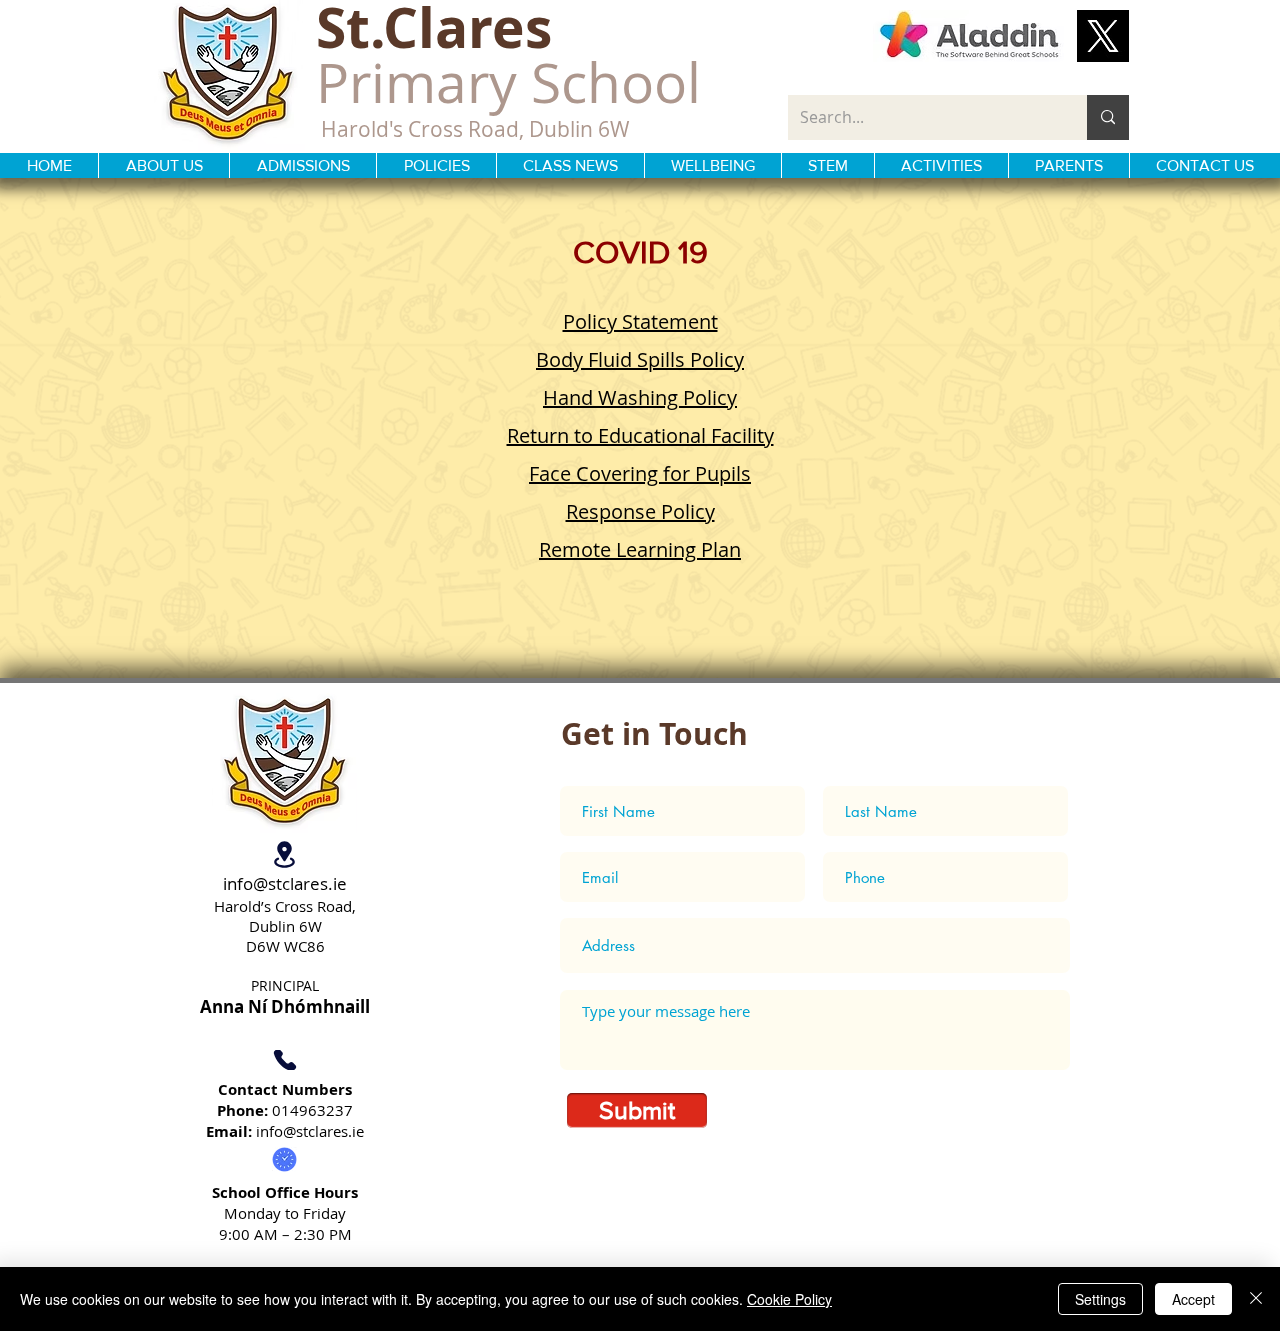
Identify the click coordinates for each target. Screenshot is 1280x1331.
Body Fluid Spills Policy (640, 359)
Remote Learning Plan (640, 549)
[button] (1103, 36)
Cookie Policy (789, 1299)
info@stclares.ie (285, 883)
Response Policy (640, 511)
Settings (1100, 1299)
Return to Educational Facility (640, 435)
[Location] (284, 854)
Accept (1193, 1299)
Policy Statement (640, 321)
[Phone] (284, 1060)
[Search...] (1108, 117)
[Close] (1256, 1299)
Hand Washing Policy (640, 397)
